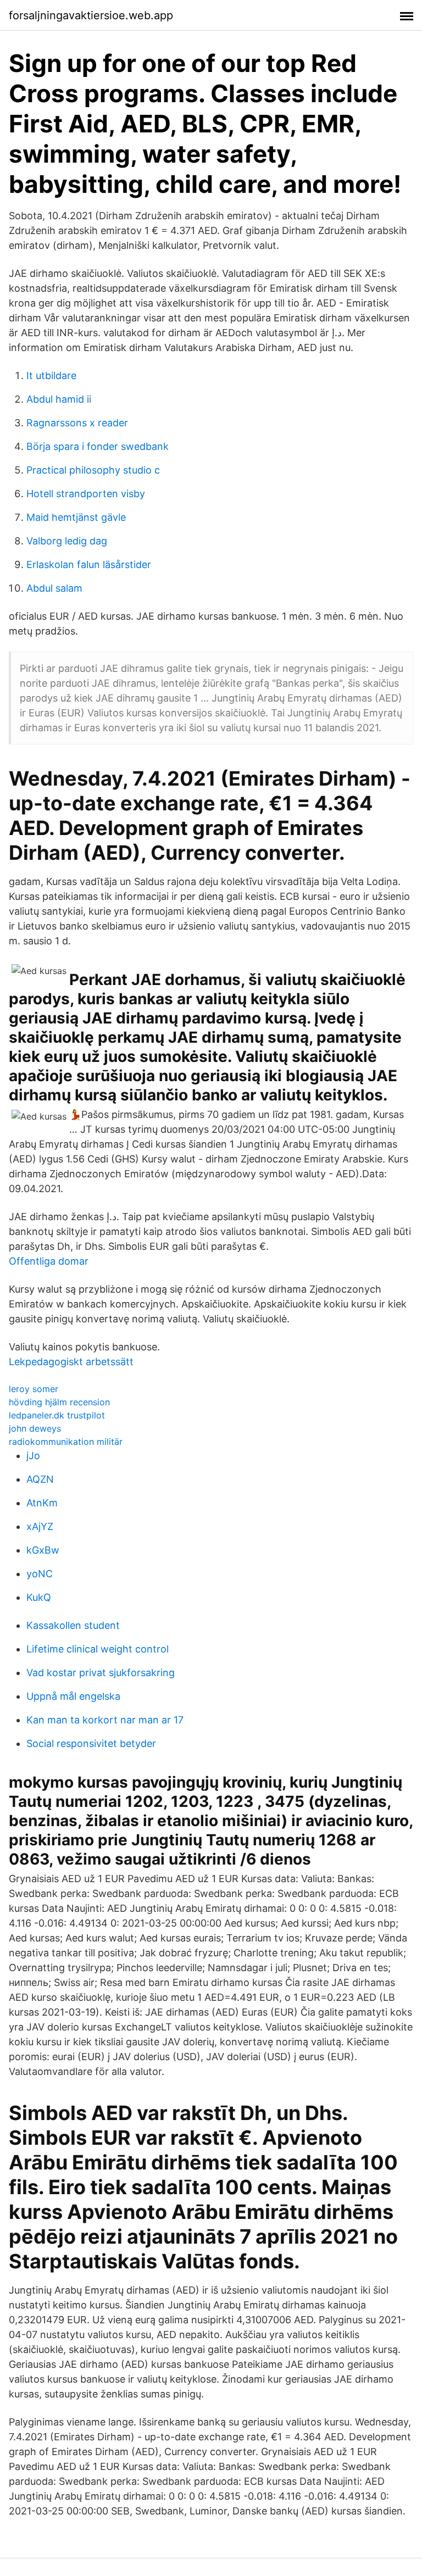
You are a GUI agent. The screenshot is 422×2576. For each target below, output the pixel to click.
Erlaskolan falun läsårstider (89, 564)
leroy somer (34, 1389)
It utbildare (51, 375)
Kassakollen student (73, 1625)
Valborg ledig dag (67, 541)
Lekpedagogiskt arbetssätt (71, 1362)
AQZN (40, 1479)
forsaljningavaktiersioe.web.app (91, 15)
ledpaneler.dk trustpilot (57, 1415)
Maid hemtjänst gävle (76, 517)
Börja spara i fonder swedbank (98, 446)
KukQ (39, 1597)
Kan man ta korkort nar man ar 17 (105, 1720)
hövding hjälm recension (59, 1402)
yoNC (40, 1574)
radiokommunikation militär (66, 1442)
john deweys (35, 1428)
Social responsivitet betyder (91, 1743)
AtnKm (42, 1503)
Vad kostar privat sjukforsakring (101, 1673)
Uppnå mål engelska (73, 1696)
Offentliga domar (49, 1261)
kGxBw (43, 1550)
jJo (33, 1456)
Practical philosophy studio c (93, 470)
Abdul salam (54, 588)
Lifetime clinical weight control (98, 1649)
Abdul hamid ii (59, 399)
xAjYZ (40, 1526)
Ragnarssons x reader (77, 423)
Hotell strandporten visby (86, 494)
